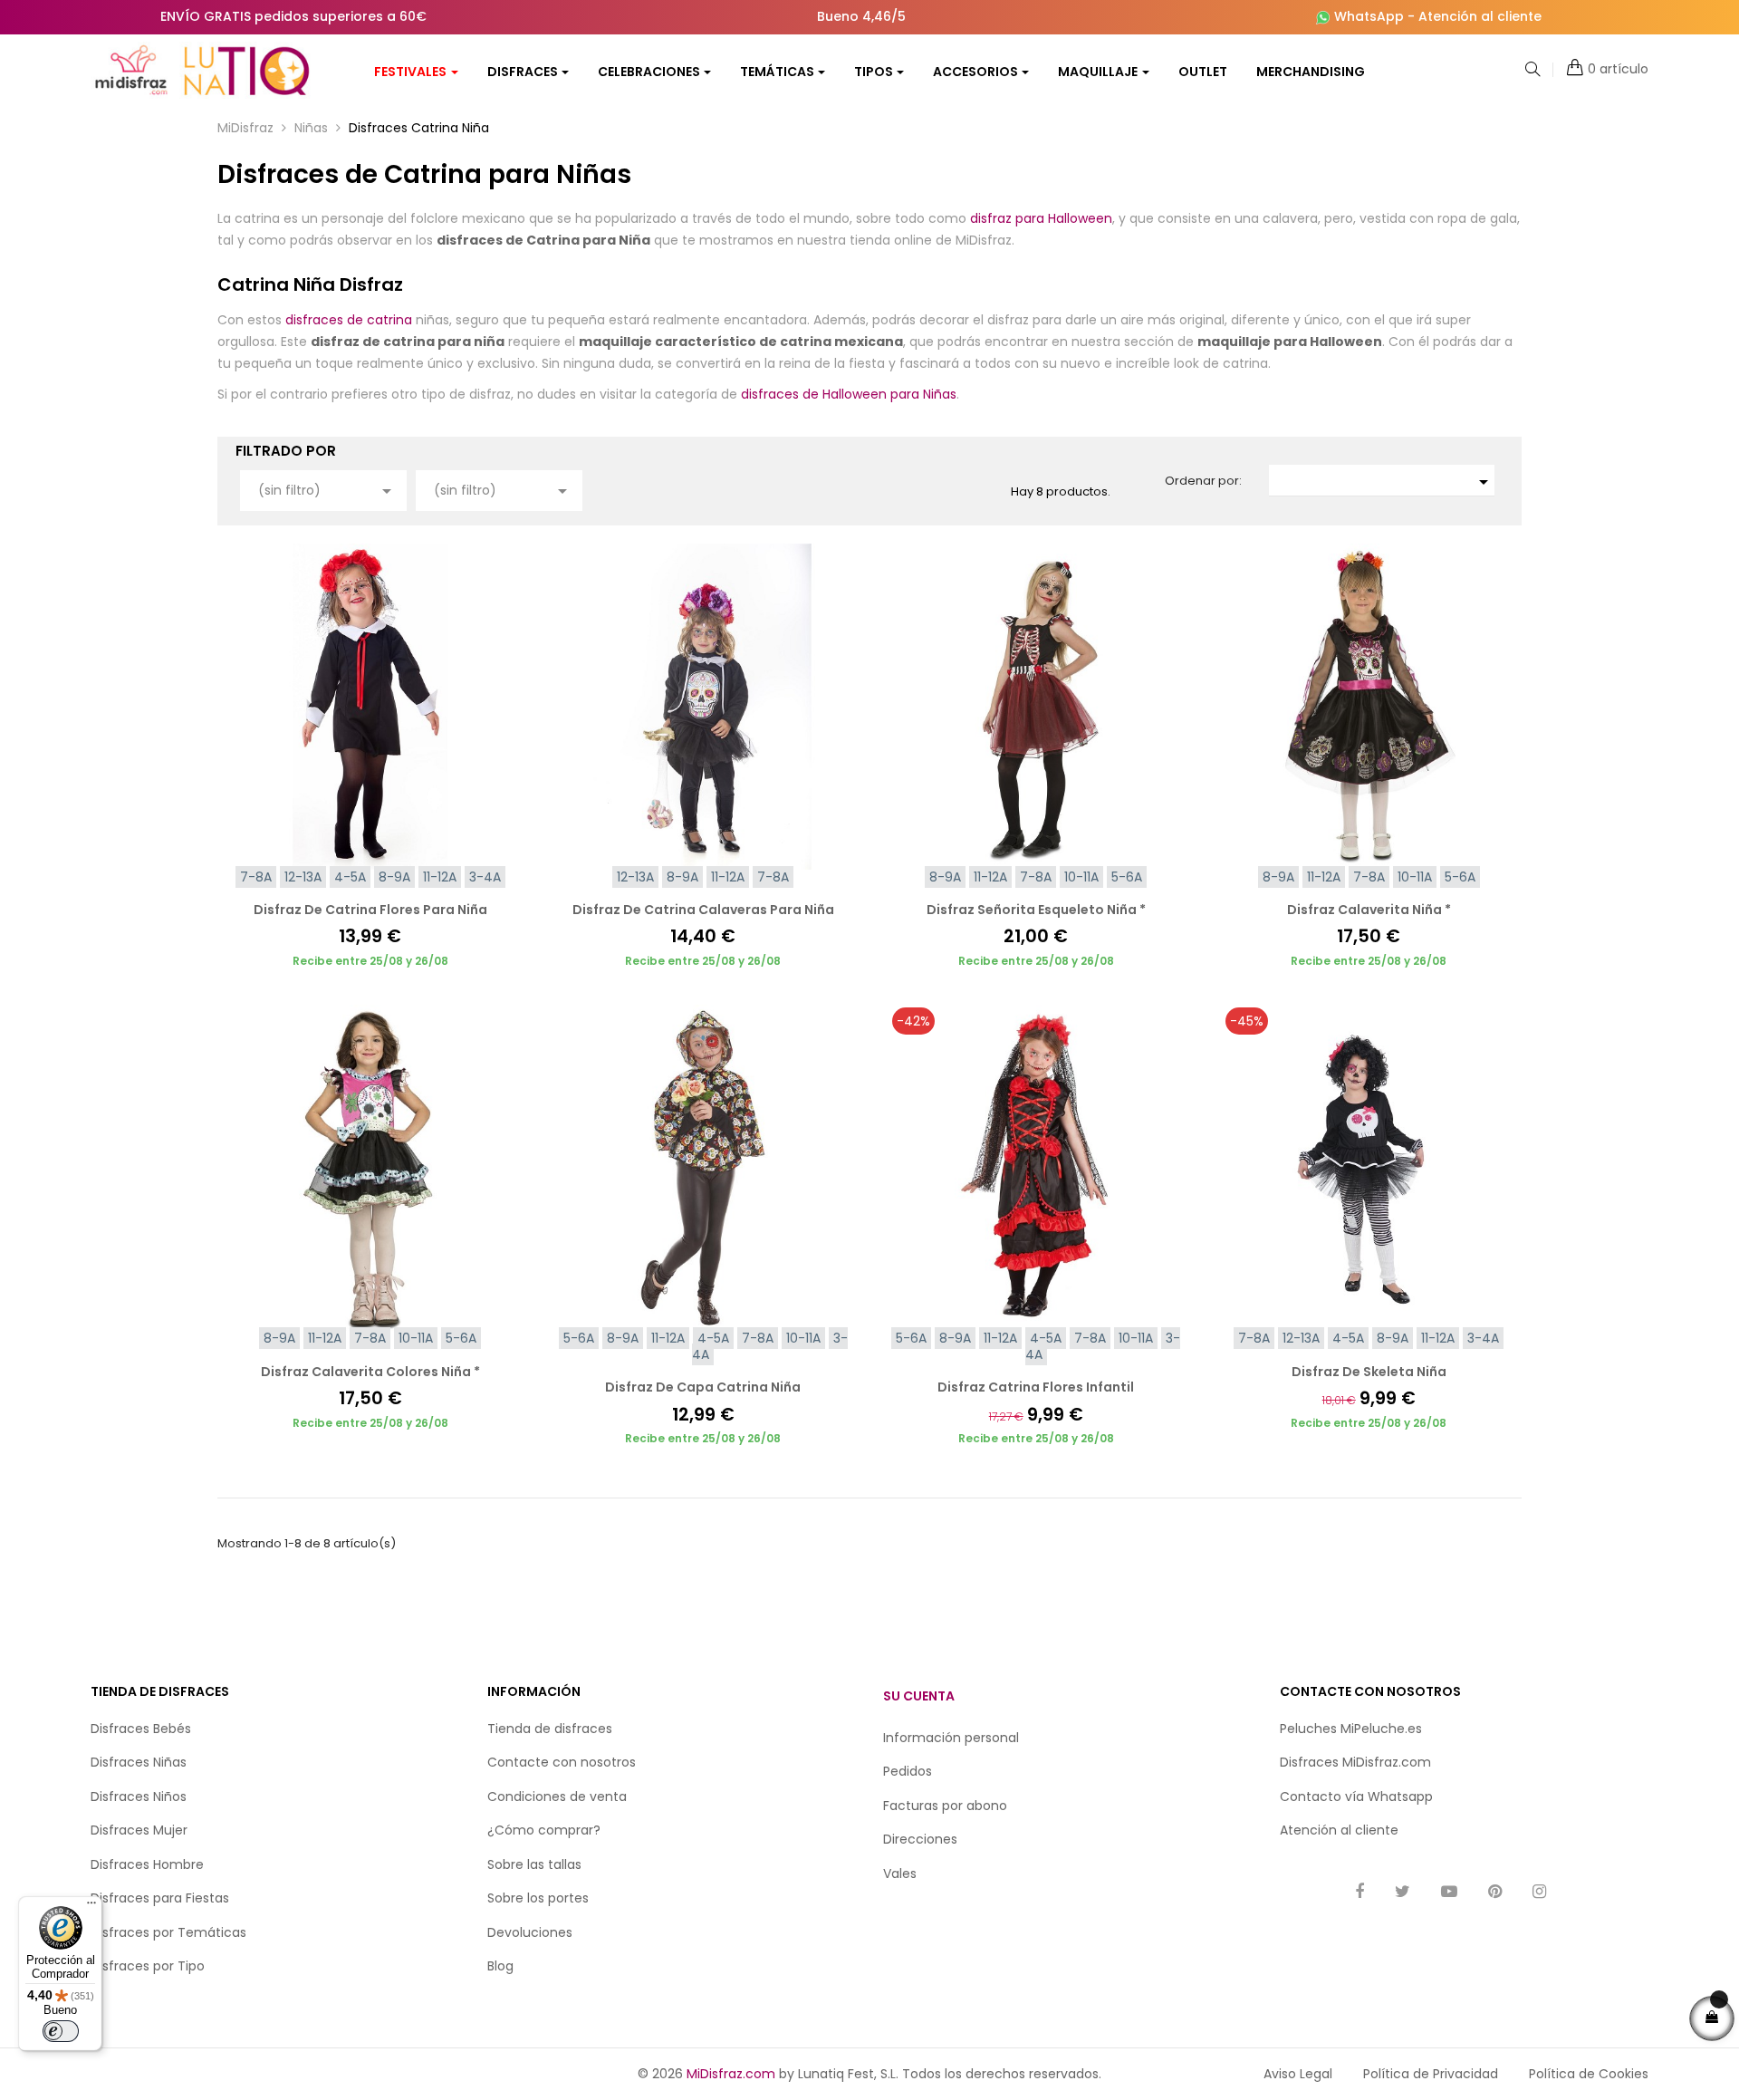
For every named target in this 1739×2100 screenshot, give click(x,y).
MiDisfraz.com (731, 2074)
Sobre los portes (538, 1898)
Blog (500, 1966)
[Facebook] (1359, 1893)
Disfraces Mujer (139, 1830)
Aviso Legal (1298, 2074)
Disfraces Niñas (139, 1762)
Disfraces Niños (139, 1797)
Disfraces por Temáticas (168, 1932)
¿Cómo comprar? (544, 1830)
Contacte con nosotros (562, 1762)
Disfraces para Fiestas (160, 1898)
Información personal (951, 1738)
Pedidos (908, 1771)
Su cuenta (919, 1696)
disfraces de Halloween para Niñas (849, 394)
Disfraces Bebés (141, 1729)
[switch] (61, 2031)
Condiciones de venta (557, 1797)
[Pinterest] (1495, 1893)
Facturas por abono (945, 1806)
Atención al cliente (1480, 16)
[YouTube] (1449, 1893)
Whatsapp (1400, 1797)
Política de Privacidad (1431, 2074)
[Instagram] (1539, 1893)
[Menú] (91, 1907)
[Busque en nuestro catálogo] (1532, 71)
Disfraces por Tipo (148, 1966)
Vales (900, 1874)
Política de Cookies (1589, 2074)
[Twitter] (1403, 1893)
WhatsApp (1369, 16)
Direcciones (920, 1839)
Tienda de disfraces (550, 1729)
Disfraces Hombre (147, 1864)
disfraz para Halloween (1041, 218)
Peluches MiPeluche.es (1351, 1729)
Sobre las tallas (534, 1864)
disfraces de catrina (349, 320)
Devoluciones (530, 1932)
